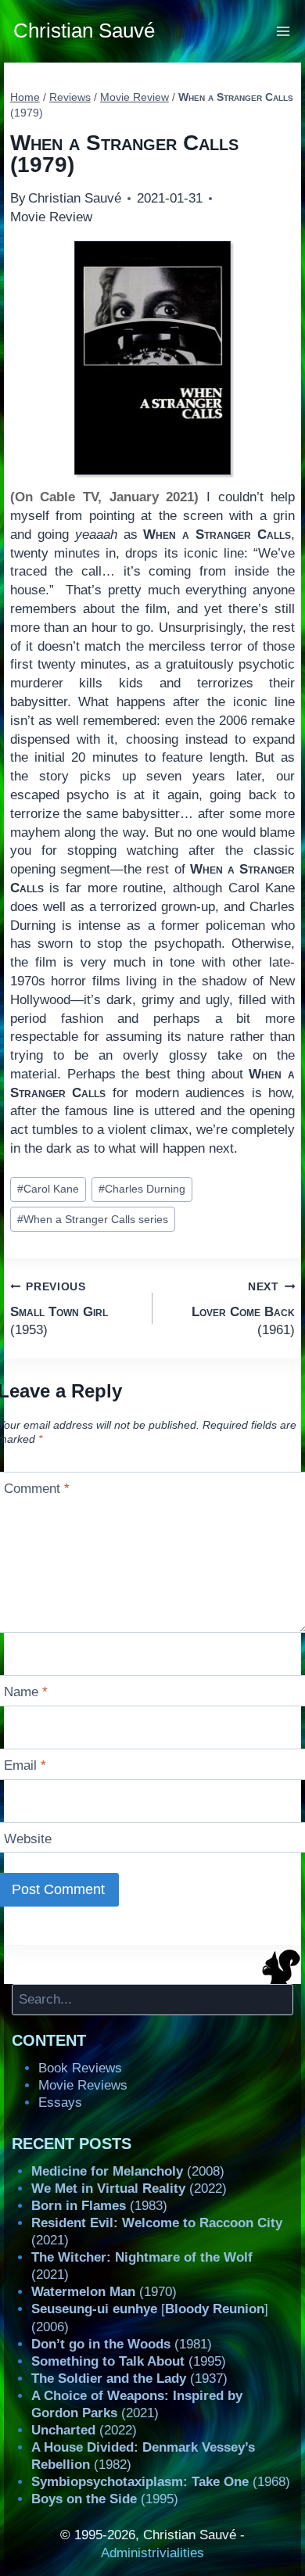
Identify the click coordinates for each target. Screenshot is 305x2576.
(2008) (128, 2171)
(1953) (59, 1309)
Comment (37, 1489)
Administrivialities (152, 2553)
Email (25, 1765)
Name (26, 1692)
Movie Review (51, 217)
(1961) (243, 1309)
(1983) (99, 2206)
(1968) (161, 2482)
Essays (60, 2102)
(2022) (129, 2189)
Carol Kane (48, 1189)
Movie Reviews (83, 2085)
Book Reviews (80, 2068)
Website (28, 1839)
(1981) (122, 2344)
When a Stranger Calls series (93, 1220)
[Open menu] (283, 31)
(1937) (129, 2379)
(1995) (129, 2361)
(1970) (104, 2292)
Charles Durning (142, 1189)
